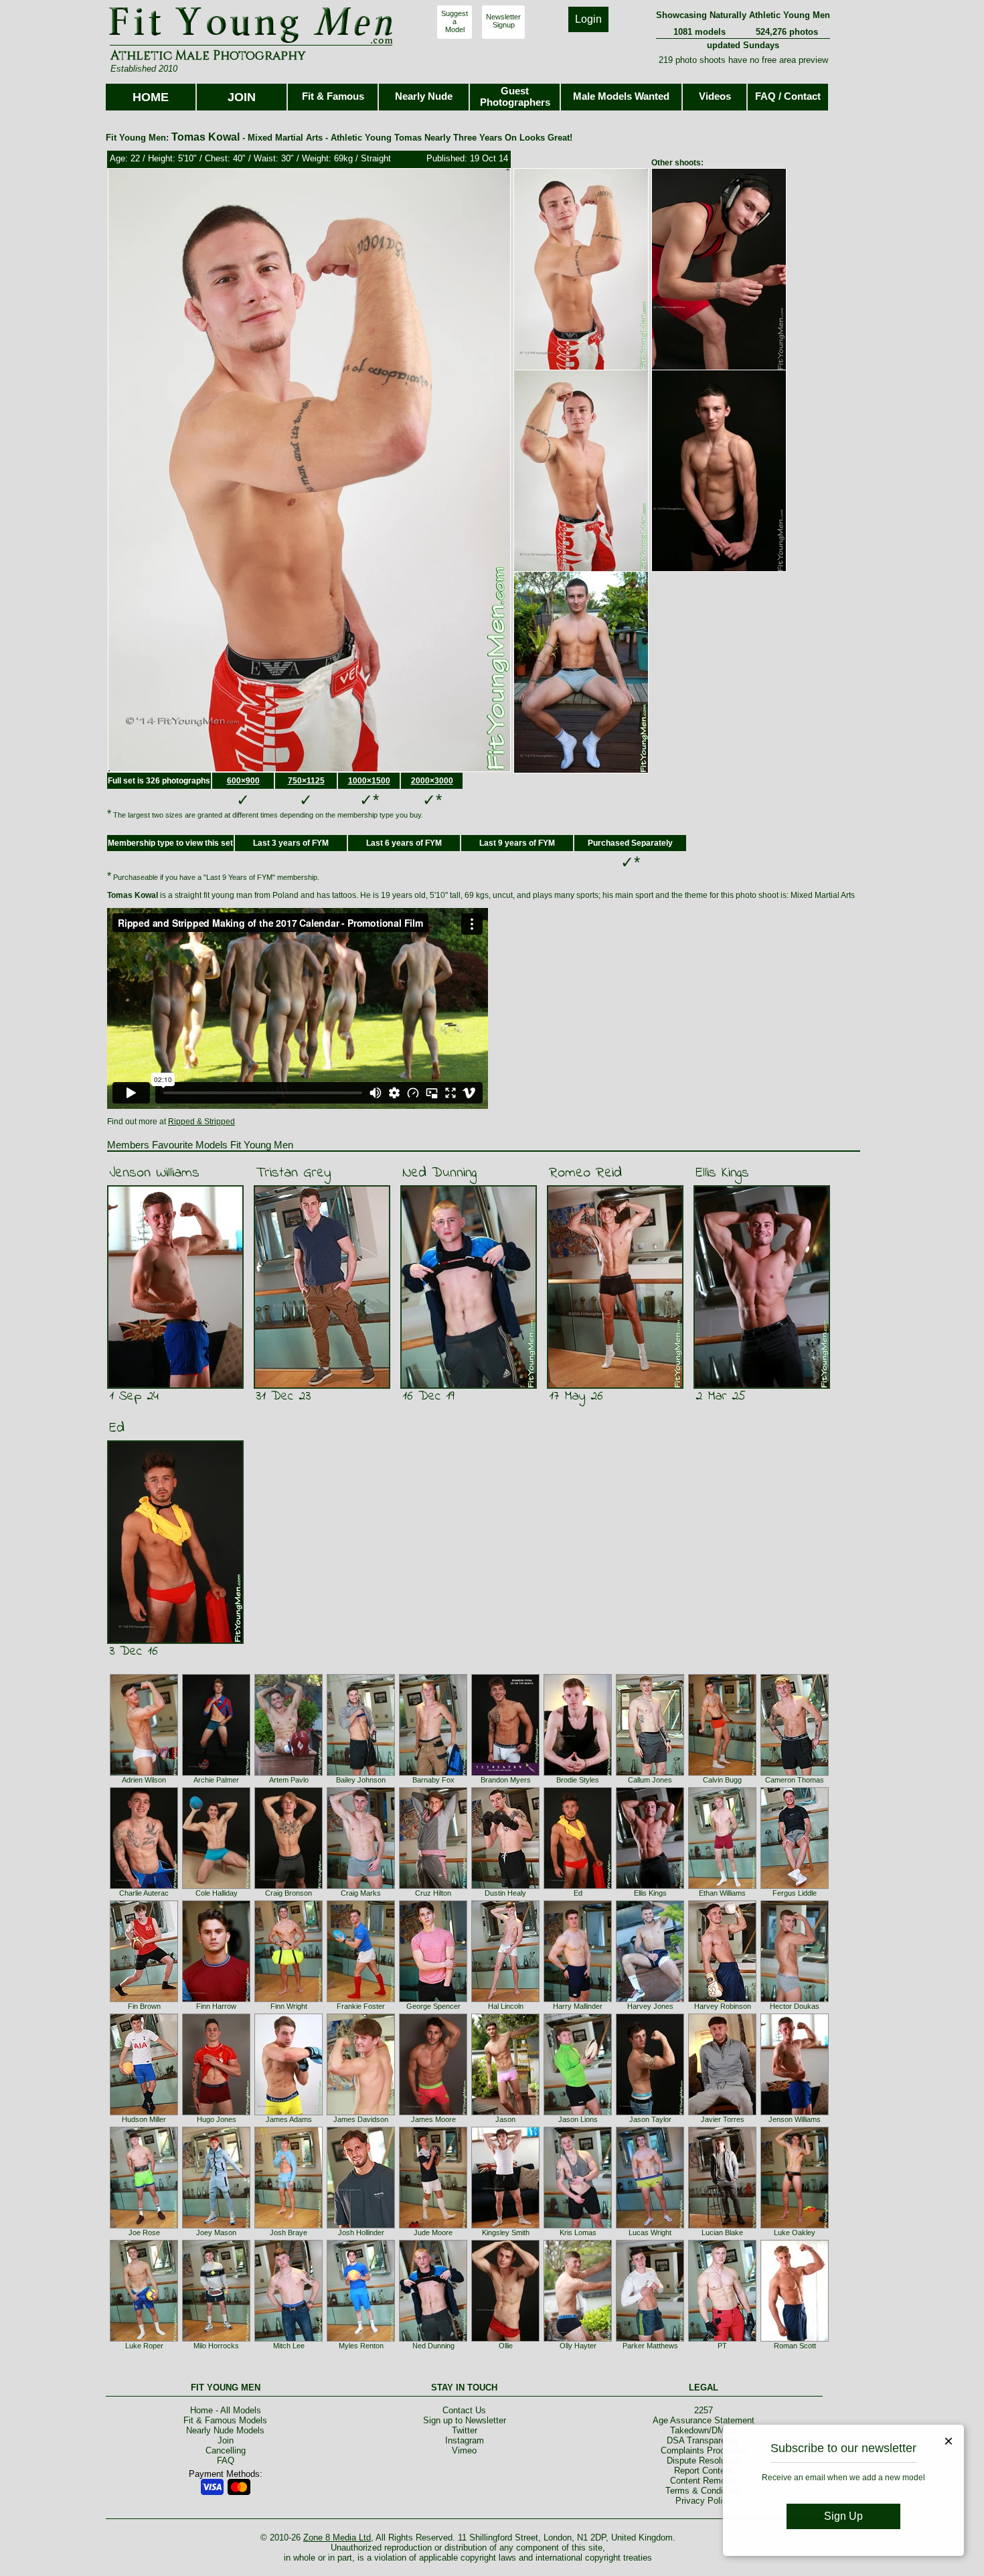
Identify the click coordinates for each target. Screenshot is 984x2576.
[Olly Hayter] (578, 2339)
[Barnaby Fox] (433, 1773)
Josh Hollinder (361, 2232)
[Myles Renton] (361, 2339)
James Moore (433, 2119)
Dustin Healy (505, 1893)
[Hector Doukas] (795, 1999)
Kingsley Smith (506, 2232)
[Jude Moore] (433, 2226)
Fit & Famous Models (225, 2420)
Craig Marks (361, 1893)
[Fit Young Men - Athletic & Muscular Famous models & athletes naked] (251, 44)
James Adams (289, 2119)
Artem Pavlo (289, 1780)
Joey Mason (216, 2232)
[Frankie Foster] (361, 1999)
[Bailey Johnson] (361, 1773)
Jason (505, 2119)
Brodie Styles (578, 1780)
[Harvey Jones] (650, 1999)
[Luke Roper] (144, 2339)
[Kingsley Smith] (505, 2226)
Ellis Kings (722, 1173)
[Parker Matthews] (650, 2339)
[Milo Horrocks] (216, 2339)
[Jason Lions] (578, 2113)
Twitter (465, 2430)
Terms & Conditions (704, 2491)
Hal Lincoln (506, 2006)
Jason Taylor (650, 2119)
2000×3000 (432, 781)
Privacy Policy (704, 2501)
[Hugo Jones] (216, 2113)
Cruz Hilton (433, 1893)
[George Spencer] (433, 1999)
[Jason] (505, 2113)
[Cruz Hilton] (433, 1886)
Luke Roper (144, 2346)
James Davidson (361, 2119)
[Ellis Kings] (650, 1886)
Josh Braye (289, 2232)
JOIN (242, 97)
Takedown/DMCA (704, 2430)
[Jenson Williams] (795, 2113)
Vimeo (464, 2450)
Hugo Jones (217, 2119)
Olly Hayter (578, 2346)
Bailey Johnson (361, 1780)
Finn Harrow (216, 2006)
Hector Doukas (795, 2006)
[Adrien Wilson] (144, 1773)
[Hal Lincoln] (505, 1999)
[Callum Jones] (650, 1773)
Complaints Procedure (704, 2450)
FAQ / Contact (788, 96)
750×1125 (306, 781)
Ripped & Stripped (201, 1122)
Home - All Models (226, 2410)
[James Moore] (433, 2113)
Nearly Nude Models (225, 2430)
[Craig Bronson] (289, 1886)
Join (226, 2440)
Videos (715, 96)
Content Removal (704, 2481)
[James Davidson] (361, 2113)
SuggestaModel (455, 21)
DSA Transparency (703, 2440)
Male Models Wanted (621, 96)
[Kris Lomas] (578, 2226)
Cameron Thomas (795, 1780)
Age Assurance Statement (704, 2420)
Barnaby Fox (433, 1780)
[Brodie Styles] (578, 1773)
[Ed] (578, 1886)
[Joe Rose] (144, 2226)
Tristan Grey (293, 1173)
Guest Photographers (515, 96)
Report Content (703, 2471)
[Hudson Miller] (144, 2113)
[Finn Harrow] (216, 1999)
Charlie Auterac (144, 1893)
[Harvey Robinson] (722, 1999)
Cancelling (226, 2450)
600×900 (243, 781)
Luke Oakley (795, 2232)
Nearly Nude (424, 96)
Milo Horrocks (216, 2346)
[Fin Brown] (144, 1999)
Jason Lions (578, 2119)
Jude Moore (433, 2232)
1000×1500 (369, 781)
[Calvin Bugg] (722, 1773)
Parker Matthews (650, 2346)
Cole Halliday (217, 1893)
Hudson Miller (144, 2119)
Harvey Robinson (723, 2006)
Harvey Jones (650, 2006)
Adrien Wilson (144, 1780)
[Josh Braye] (289, 2226)
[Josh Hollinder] (361, 2226)
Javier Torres (723, 2119)
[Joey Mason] (216, 2226)
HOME (151, 97)
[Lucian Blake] (722, 2226)
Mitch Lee (289, 2346)
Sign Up (843, 2516)
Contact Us (464, 2410)
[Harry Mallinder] (578, 1999)
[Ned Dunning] (433, 2339)
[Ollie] (505, 2339)
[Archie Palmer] (216, 1773)
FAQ (226, 2460)
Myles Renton (361, 2346)
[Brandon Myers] (505, 1773)
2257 (704, 2410)
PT (722, 2346)
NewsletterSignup (503, 21)
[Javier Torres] (722, 2113)
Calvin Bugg (722, 1780)
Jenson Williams (154, 1173)
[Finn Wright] (289, 1999)
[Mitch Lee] (289, 2339)
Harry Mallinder (578, 2006)
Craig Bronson (289, 1893)
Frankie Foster (361, 2006)
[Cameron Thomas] (795, 1773)
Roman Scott (795, 2346)
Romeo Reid (585, 1173)
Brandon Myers (506, 1780)
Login (588, 19)
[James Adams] (289, 2113)
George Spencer (433, 2006)
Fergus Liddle (795, 1893)
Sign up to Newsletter (465, 2420)
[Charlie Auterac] (144, 1886)
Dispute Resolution (703, 2460)
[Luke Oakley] (795, 2226)
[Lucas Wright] (650, 2226)
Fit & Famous (333, 96)
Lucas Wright (650, 2232)
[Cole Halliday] (216, 1886)
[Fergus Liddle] (795, 1886)
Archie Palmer (216, 1780)
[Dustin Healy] (505, 1886)
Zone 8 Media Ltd (337, 2537)
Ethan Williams (722, 1893)
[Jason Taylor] (650, 2113)
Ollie (506, 2346)
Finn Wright (289, 2006)
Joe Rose (144, 2232)
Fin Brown (144, 2006)
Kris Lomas (578, 2232)
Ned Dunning (439, 1173)
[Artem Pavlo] (289, 1773)
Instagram (465, 2440)
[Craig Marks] (361, 1886)
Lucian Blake (722, 2232)
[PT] (722, 2339)
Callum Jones (650, 1780)
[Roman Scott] (795, 2339)
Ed (117, 1428)
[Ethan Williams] (722, 1886)
